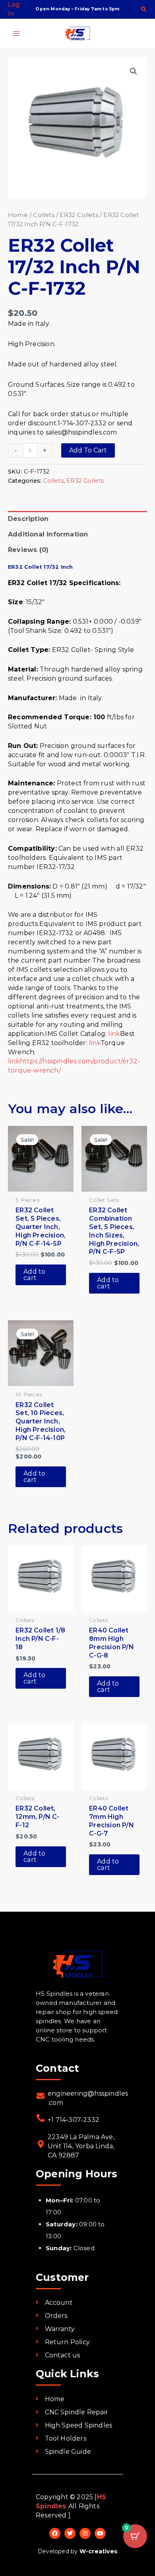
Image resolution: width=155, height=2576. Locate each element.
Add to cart (88, 450)
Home (18, 215)
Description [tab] (28, 519)
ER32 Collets (79, 215)
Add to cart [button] (34, 1275)
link (114, 1034)
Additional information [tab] (48, 534)
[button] (144, 10)
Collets (44, 215)
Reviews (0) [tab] (28, 550)
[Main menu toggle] (16, 33)
